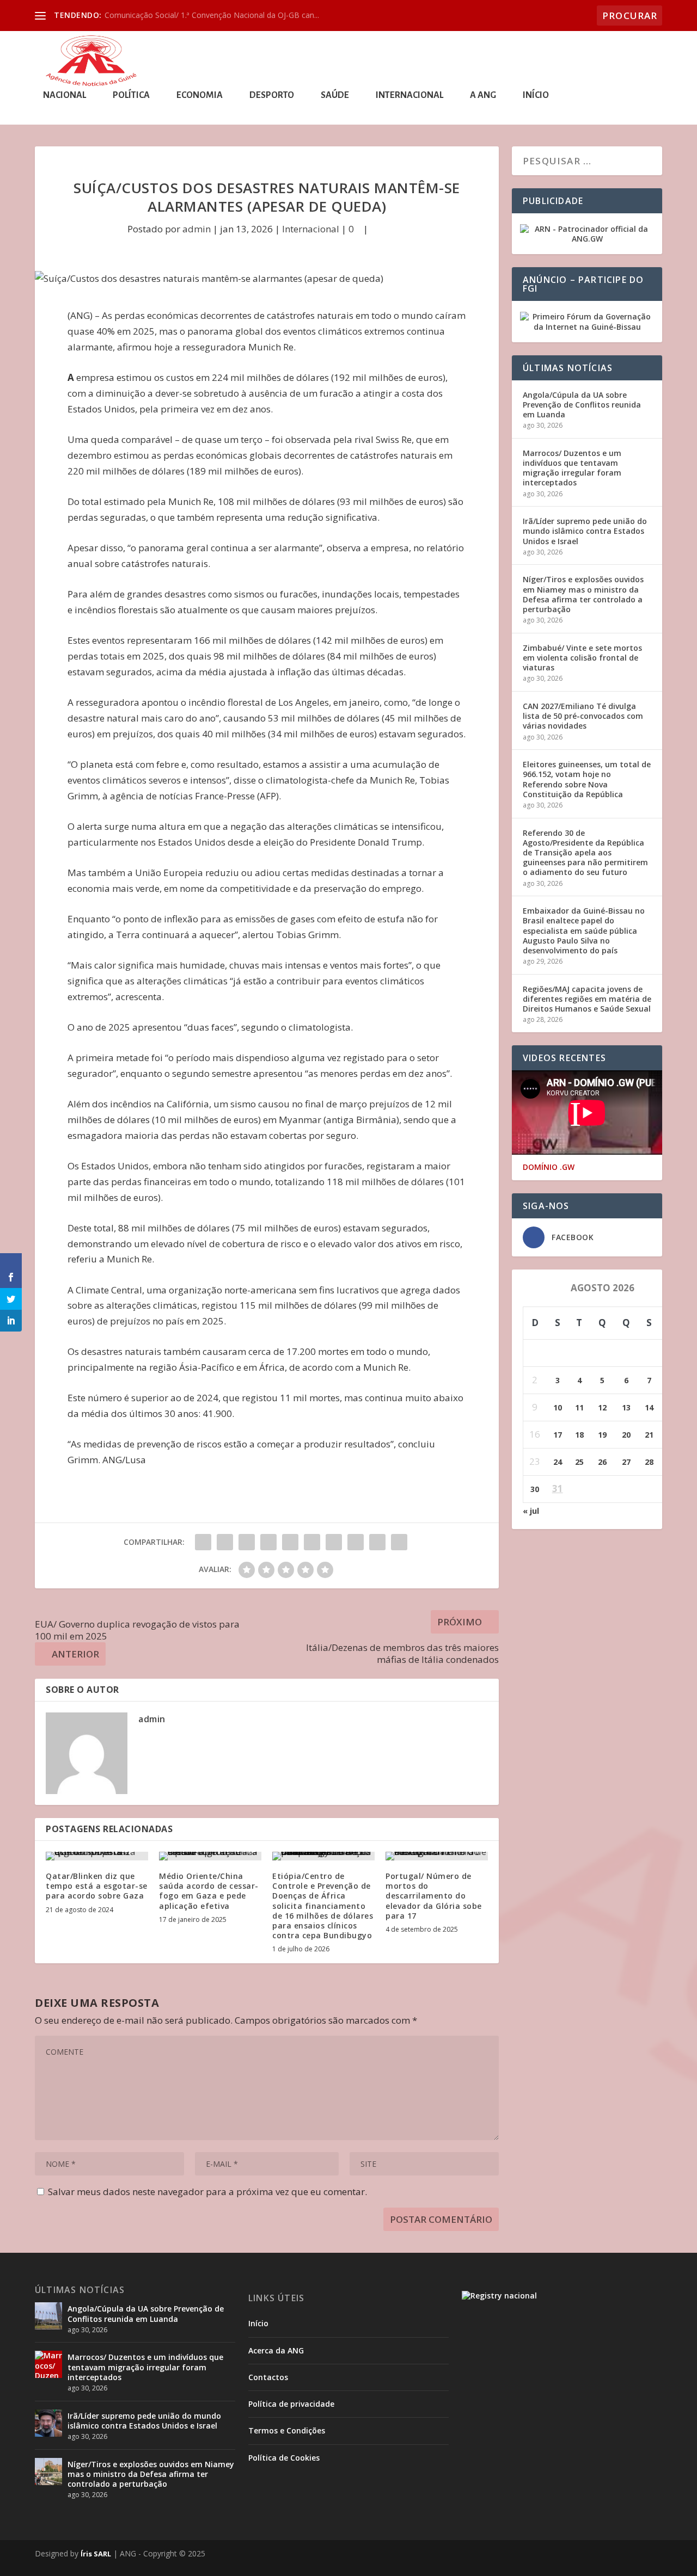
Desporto (272, 95)
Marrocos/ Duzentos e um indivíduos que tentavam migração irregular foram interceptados (572, 468)
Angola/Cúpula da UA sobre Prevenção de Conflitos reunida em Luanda (582, 405)
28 (649, 1462)
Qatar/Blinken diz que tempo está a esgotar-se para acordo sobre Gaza (97, 1886)
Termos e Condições (287, 2430)
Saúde (335, 95)
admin (197, 229)
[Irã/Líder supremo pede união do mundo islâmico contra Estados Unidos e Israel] (48, 2423)
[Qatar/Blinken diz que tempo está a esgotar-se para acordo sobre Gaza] (97, 1856)
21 (649, 1435)
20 (626, 1435)
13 (626, 1407)
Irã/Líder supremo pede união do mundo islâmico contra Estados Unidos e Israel (585, 531)
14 (649, 1407)
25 (579, 1462)
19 (602, 1435)
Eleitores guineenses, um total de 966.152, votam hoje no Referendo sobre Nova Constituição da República (587, 779)
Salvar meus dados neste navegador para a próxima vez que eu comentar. (207, 2192)
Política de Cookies (284, 2458)
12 (602, 1407)
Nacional (65, 95)
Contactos (268, 2377)
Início (536, 95)
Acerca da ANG (276, 2350)
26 (602, 1462)
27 (626, 1462)
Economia (200, 95)
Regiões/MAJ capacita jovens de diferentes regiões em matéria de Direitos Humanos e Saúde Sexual (587, 999)
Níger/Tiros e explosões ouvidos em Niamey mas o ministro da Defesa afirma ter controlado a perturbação (583, 594)
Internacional (409, 95)
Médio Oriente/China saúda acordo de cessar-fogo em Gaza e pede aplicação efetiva (209, 1891)
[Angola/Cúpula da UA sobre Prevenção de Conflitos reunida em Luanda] (48, 2316)
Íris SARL (96, 2554)
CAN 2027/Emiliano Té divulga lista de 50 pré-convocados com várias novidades (583, 716)
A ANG (483, 95)
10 (558, 1407)
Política (131, 95)
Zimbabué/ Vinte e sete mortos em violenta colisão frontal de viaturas (582, 658)
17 (558, 1435)
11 (579, 1407)
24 (558, 1462)
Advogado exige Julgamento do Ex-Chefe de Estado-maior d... (213, 15)
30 (535, 1489)
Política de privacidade (291, 2404)
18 (579, 1435)
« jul (531, 1511)
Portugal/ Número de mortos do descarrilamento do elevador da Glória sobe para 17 (434, 1896)
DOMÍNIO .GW (549, 1167)
